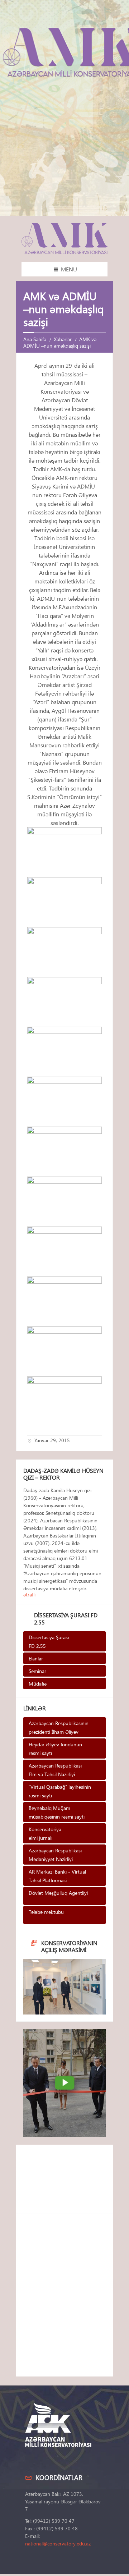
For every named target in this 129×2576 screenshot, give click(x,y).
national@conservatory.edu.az (58, 2543)
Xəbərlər (63, 339)
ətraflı (29, 1594)
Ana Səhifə (35, 339)
